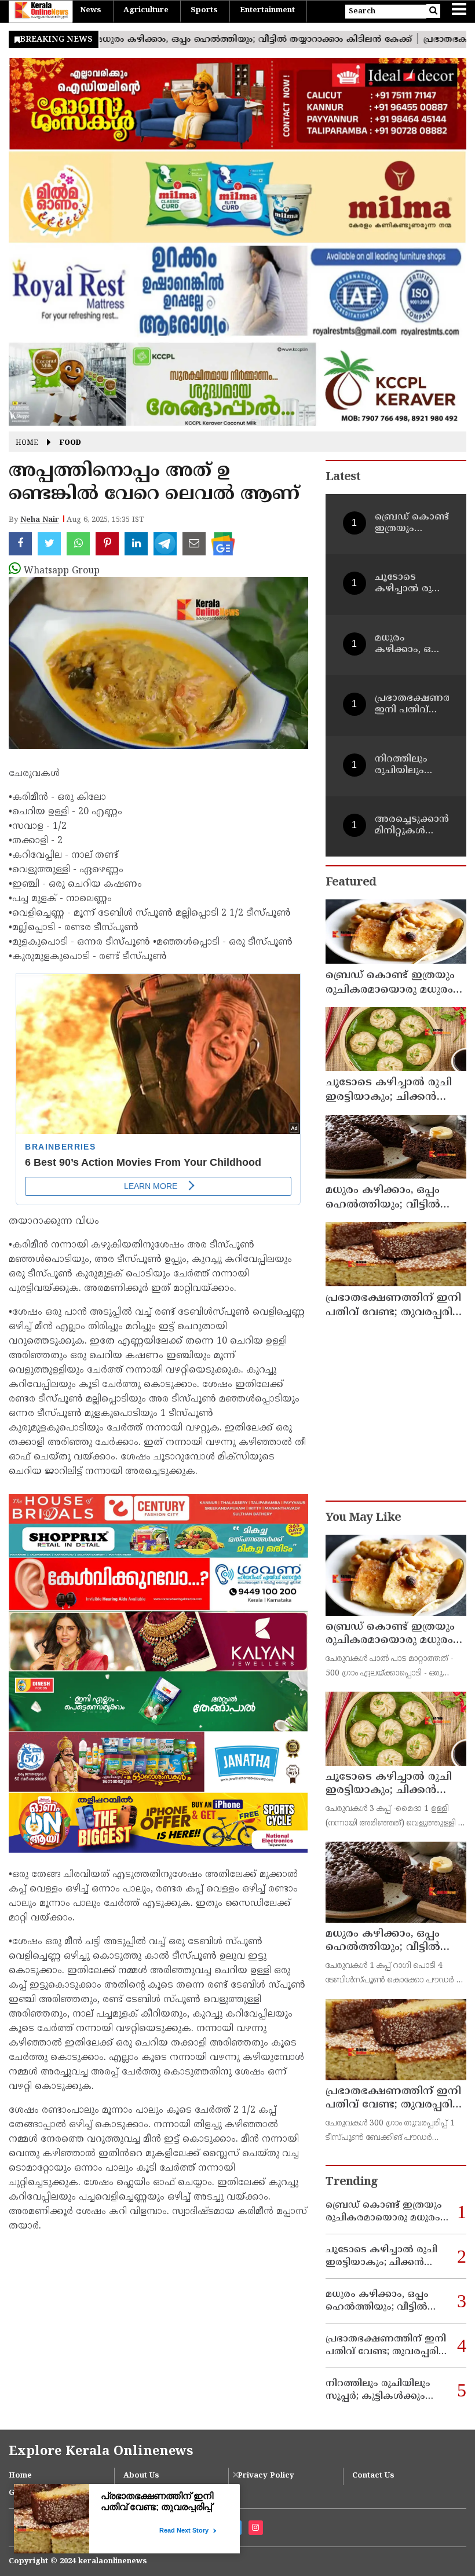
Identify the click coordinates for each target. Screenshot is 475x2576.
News (91, 10)
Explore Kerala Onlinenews (101, 2452)
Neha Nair (40, 520)
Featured (351, 883)
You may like (363, 1518)
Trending (352, 2182)
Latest (343, 477)
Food (70, 443)
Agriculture (146, 10)
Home (27, 443)
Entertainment (267, 10)
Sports (204, 10)
